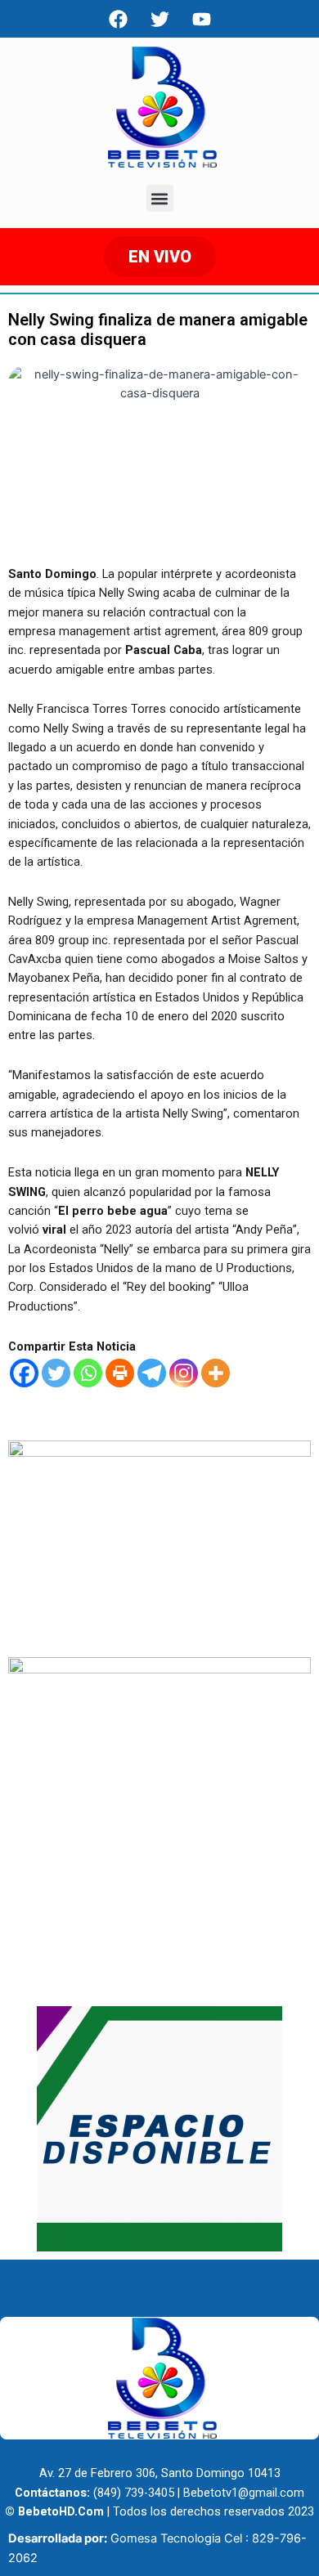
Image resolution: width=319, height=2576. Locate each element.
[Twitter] (56, 1373)
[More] (216, 1373)
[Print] (120, 1373)
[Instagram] (184, 1373)
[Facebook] (118, 19)
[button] (160, 198)
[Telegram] (152, 1373)
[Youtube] (201, 19)
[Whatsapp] (88, 1373)
